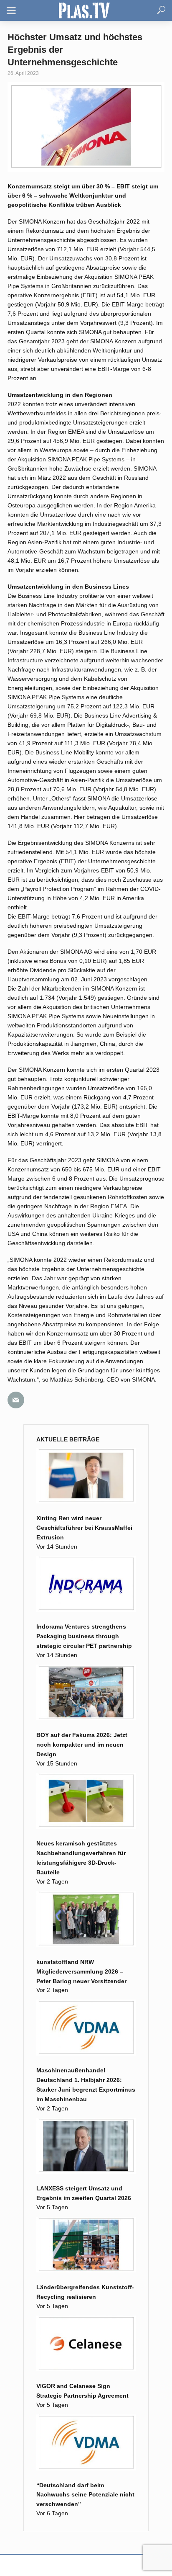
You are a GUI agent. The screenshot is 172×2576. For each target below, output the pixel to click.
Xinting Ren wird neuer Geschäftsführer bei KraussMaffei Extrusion (84, 1528)
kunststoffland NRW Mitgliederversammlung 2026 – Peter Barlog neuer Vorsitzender (81, 1971)
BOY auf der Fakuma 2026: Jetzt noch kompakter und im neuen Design (82, 1745)
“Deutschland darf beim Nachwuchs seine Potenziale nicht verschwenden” (85, 2495)
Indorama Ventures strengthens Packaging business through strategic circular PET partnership (84, 1636)
